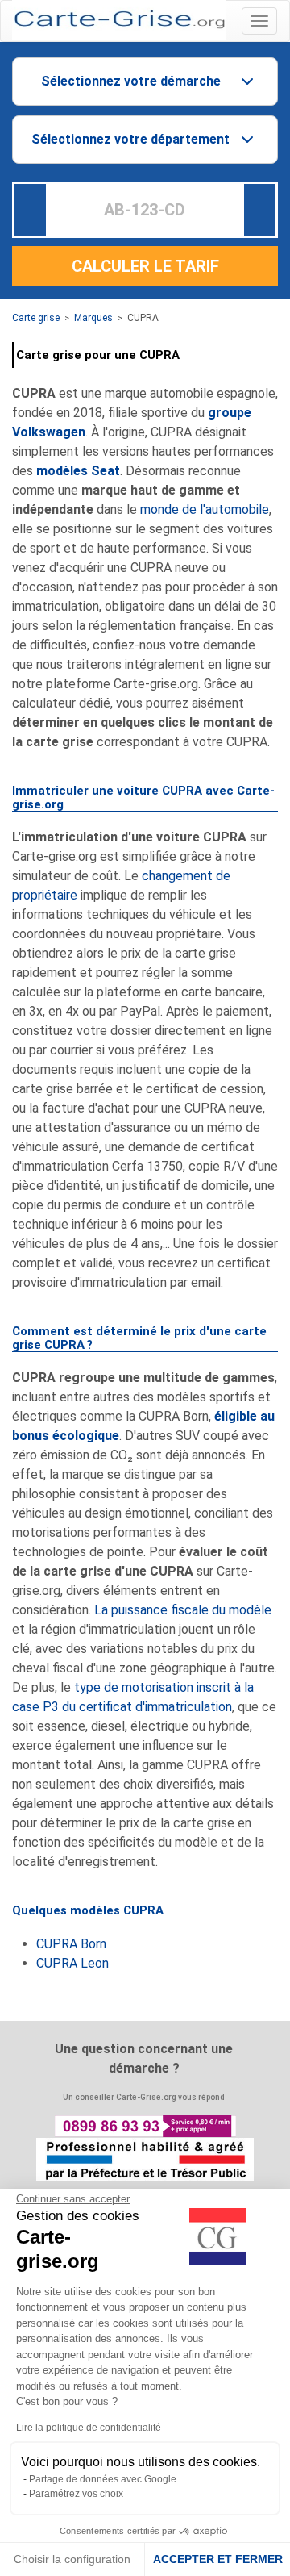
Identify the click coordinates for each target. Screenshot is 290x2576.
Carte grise (36, 318)
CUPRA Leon (72, 1963)
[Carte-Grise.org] (119, 19)
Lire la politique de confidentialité (89, 2428)
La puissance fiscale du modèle (183, 1610)
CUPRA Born (71, 1944)
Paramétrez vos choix (76, 2494)
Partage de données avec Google (103, 2479)
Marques (93, 318)
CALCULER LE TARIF (145, 266)
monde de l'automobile (205, 509)
